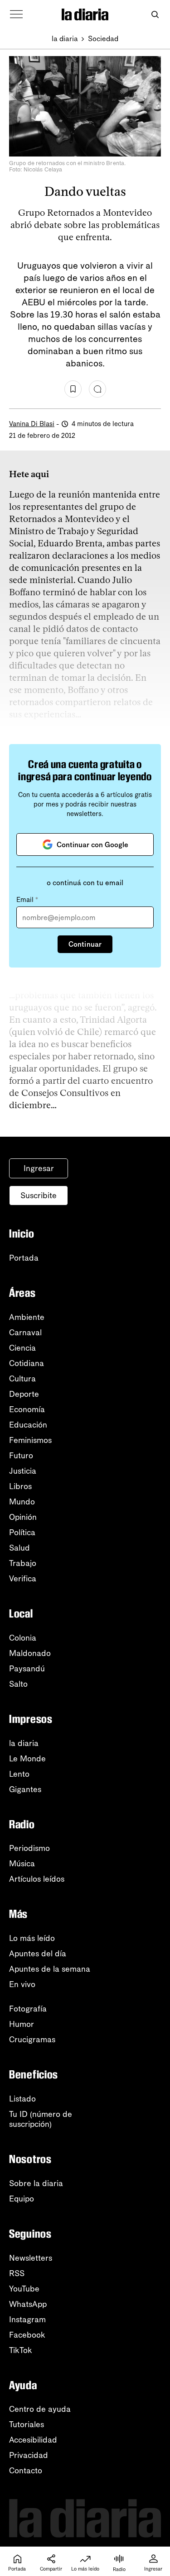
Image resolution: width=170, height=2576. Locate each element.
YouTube (24, 2289)
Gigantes (25, 1789)
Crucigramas (32, 2040)
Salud (19, 1548)
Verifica (23, 1579)
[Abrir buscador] (155, 15)
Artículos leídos (37, 1879)
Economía (27, 1409)
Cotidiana (27, 1363)
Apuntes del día (38, 1954)
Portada (24, 1258)
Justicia (23, 1471)
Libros (20, 1486)
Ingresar (39, 1168)
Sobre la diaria (36, 2183)
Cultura (22, 1379)
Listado (22, 2099)
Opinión (23, 1517)
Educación (28, 1425)
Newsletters (31, 2258)
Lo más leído (32, 1938)
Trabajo (23, 1563)
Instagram (27, 2320)
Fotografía (28, 2009)
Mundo (22, 1502)
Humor (22, 2024)
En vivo (22, 1984)
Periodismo (29, 1848)
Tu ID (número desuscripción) (41, 2119)
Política (22, 1532)
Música (22, 1864)
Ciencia (22, 1348)
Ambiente (27, 1317)
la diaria (65, 39)
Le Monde (27, 1759)
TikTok (21, 2350)
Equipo (22, 2199)
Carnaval (25, 1333)
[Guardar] (73, 389)
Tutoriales (27, 2424)
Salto (18, 1684)
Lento (19, 1774)
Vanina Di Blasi (32, 424)
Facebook (27, 2335)
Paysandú (27, 1669)
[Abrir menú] (16, 14)
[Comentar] (97, 389)
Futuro (21, 1456)
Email (27, 900)
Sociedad (103, 39)
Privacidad (29, 2455)
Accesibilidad (33, 2440)
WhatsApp (28, 2304)
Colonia (23, 1638)
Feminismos (30, 1440)
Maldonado (30, 1653)
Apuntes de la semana (50, 1969)
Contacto (26, 2471)
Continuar (85, 944)
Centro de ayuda (40, 2409)
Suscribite (39, 1195)
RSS (17, 2273)
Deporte (24, 1394)
